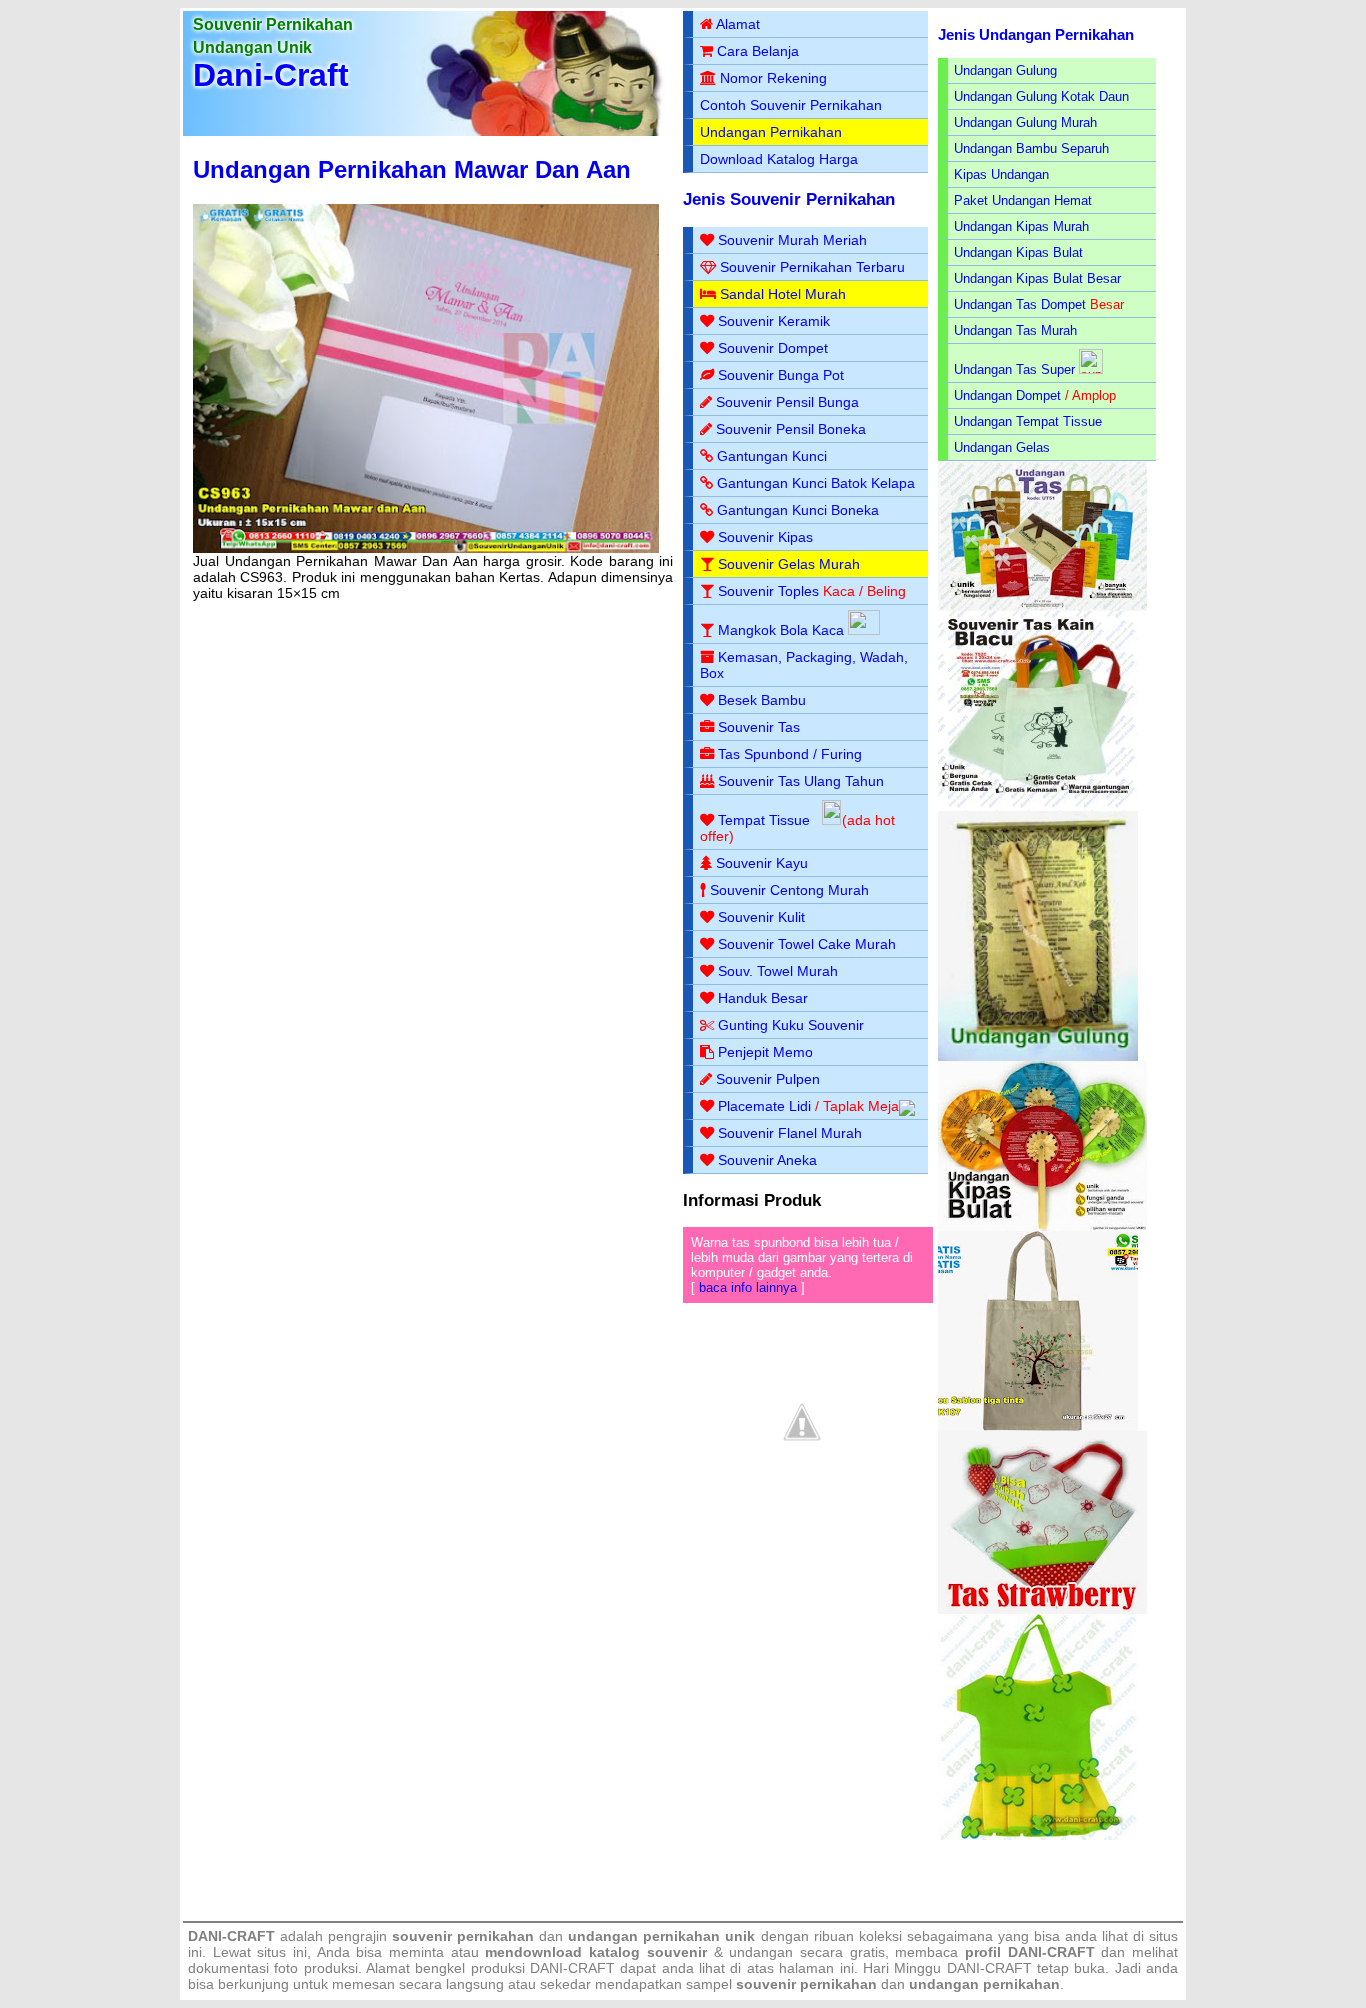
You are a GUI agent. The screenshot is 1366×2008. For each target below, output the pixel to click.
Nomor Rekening (773, 78)
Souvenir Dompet (773, 348)
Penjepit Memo (765, 1052)
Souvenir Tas (759, 727)
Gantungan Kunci (772, 456)
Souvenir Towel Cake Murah (807, 944)
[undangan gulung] (1038, 1056)
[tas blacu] (1038, 806)
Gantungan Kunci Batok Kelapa (816, 483)
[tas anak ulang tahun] (1038, 1835)
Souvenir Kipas (765, 537)
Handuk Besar (763, 998)
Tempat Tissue (764, 820)
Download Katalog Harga (779, 159)
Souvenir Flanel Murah (790, 1133)
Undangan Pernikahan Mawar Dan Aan (412, 169)
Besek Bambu (762, 700)
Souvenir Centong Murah (789, 890)
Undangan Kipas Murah (1021, 226)
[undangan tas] (1042, 606)
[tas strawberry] (1042, 1609)
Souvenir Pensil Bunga (787, 402)
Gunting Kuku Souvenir (791, 1025)
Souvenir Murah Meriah (792, 240)
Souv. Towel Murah (778, 971)
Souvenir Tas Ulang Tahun (801, 781)
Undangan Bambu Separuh (1031, 148)
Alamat (738, 24)
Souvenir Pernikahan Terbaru (812, 267)
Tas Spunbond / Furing (790, 754)
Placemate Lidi (764, 1106)
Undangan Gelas (1002, 447)
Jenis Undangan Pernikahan (1036, 34)
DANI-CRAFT (989, 1968)
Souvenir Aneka (767, 1160)
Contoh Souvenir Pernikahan (791, 105)
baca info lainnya (748, 1287)
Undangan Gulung (1005, 70)
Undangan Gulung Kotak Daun (1041, 96)
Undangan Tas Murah (1015, 330)
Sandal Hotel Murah (783, 294)
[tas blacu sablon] (1038, 1426)
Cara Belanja (758, 51)
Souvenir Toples (768, 591)
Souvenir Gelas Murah (789, 564)
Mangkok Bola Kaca (783, 630)
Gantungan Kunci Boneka (798, 510)
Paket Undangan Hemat (1023, 200)
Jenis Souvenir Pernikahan (789, 199)
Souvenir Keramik (774, 321)
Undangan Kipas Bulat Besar (1037, 278)
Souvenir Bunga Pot (781, 375)
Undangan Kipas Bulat (1018, 252)
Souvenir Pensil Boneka (791, 429)
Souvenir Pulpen (768, 1079)
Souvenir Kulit (761, 917)
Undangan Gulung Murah (1025, 122)
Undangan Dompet (1007, 395)
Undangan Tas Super (1014, 369)
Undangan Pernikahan (771, 132)
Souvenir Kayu (762, 863)
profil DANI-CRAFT (1030, 1952)
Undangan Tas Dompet (1020, 304)
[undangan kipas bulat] (1042, 1226)
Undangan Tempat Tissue (1028, 421)
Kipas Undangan (1001, 174)
